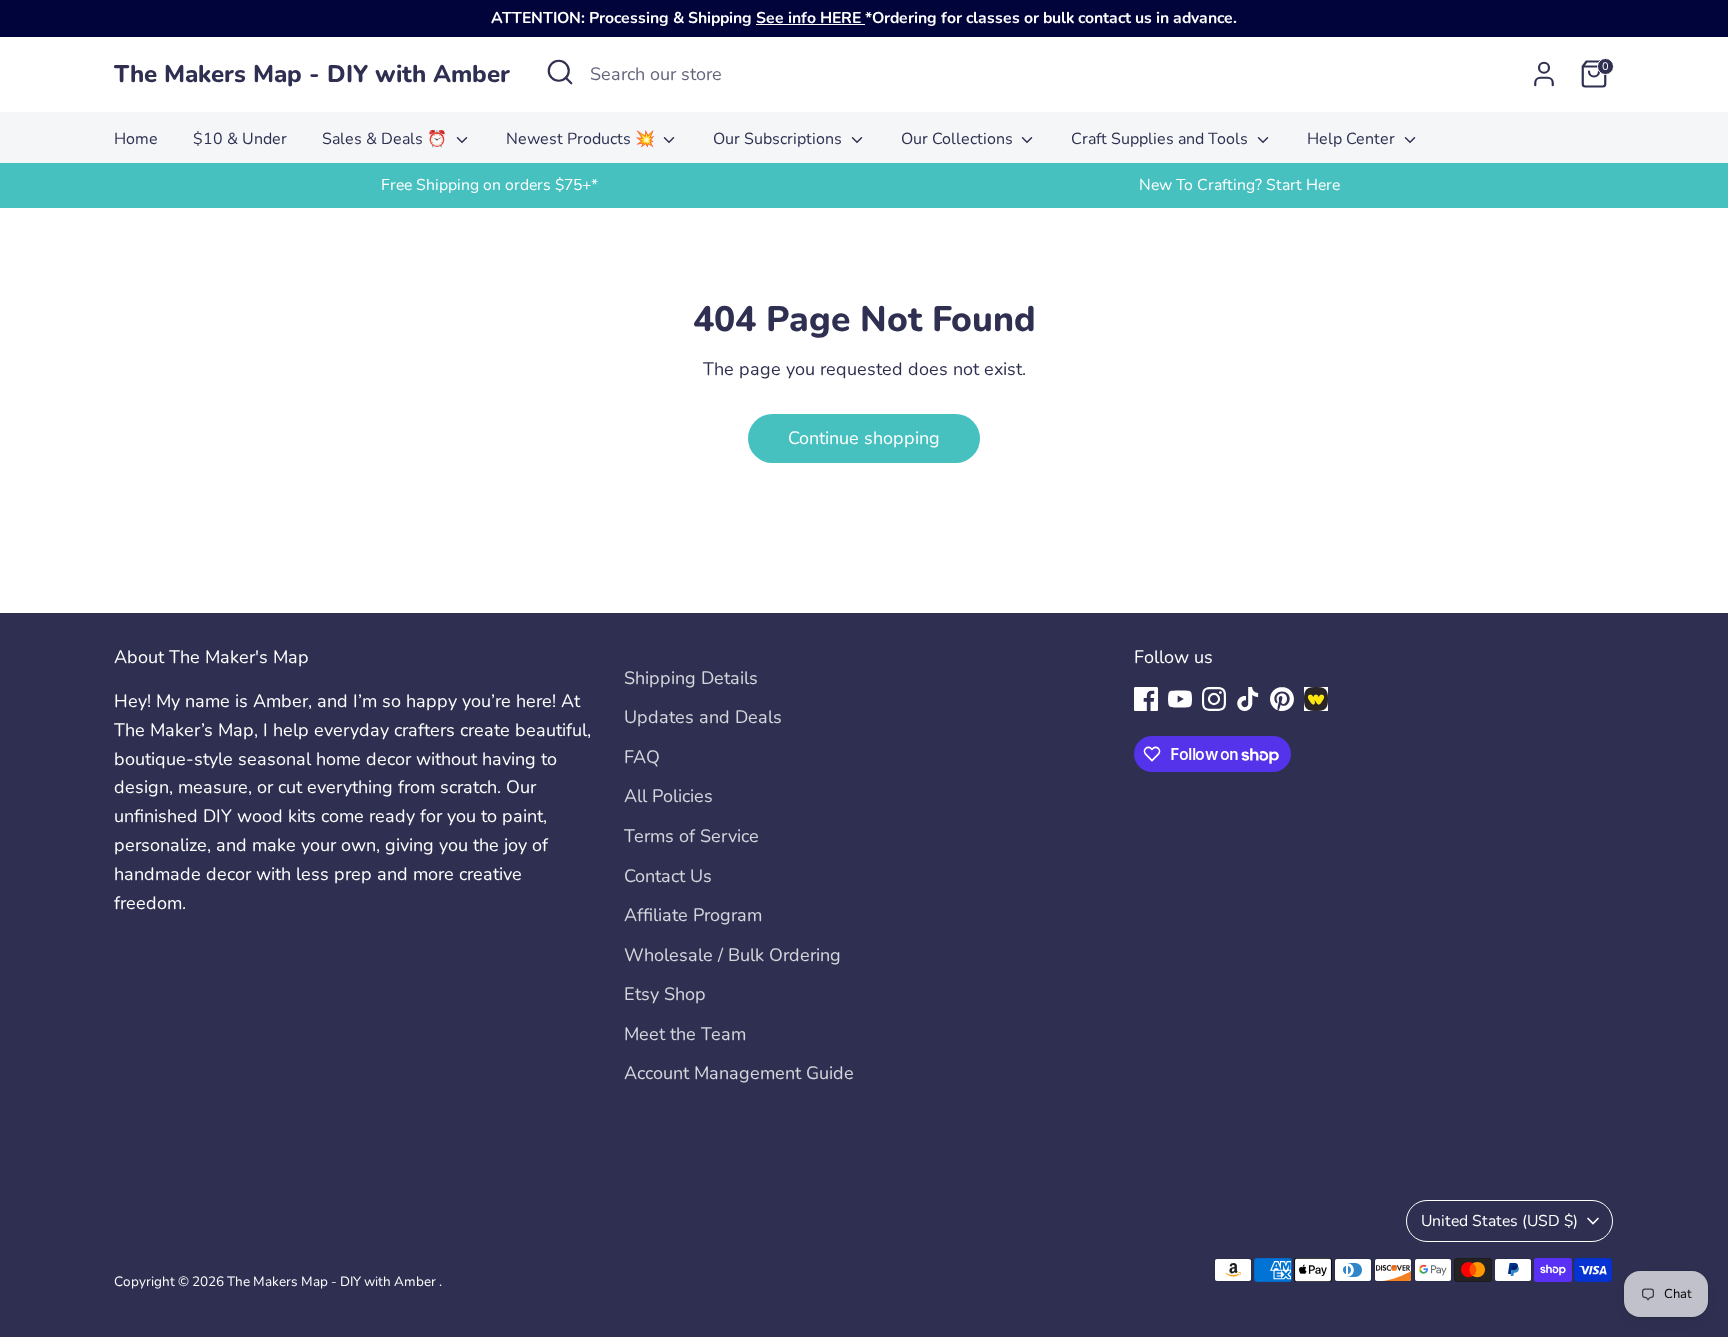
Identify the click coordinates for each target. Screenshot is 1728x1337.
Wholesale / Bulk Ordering (732, 955)
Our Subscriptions (779, 139)
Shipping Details (691, 678)
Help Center (1353, 139)
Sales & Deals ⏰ (386, 139)
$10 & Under (240, 139)
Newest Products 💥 (582, 139)
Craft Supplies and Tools (1161, 139)
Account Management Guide (739, 1073)
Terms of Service (691, 836)
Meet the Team (685, 1034)
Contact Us (668, 876)
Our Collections (959, 139)
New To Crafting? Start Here (1239, 185)
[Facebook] (1146, 699)
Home (136, 139)
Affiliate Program (693, 915)
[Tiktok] (1248, 699)
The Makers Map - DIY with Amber (312, 74)
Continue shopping (864, 438)
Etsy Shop (665, 994)
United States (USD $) (1499, 1221)
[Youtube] (1180, 699)
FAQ (642, 757)
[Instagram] (1214, 699)
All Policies (668, 796)
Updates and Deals (703, 717)
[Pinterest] (1282, 699)
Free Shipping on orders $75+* (489, 185)
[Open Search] (560, 72)
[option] (489, 185)
